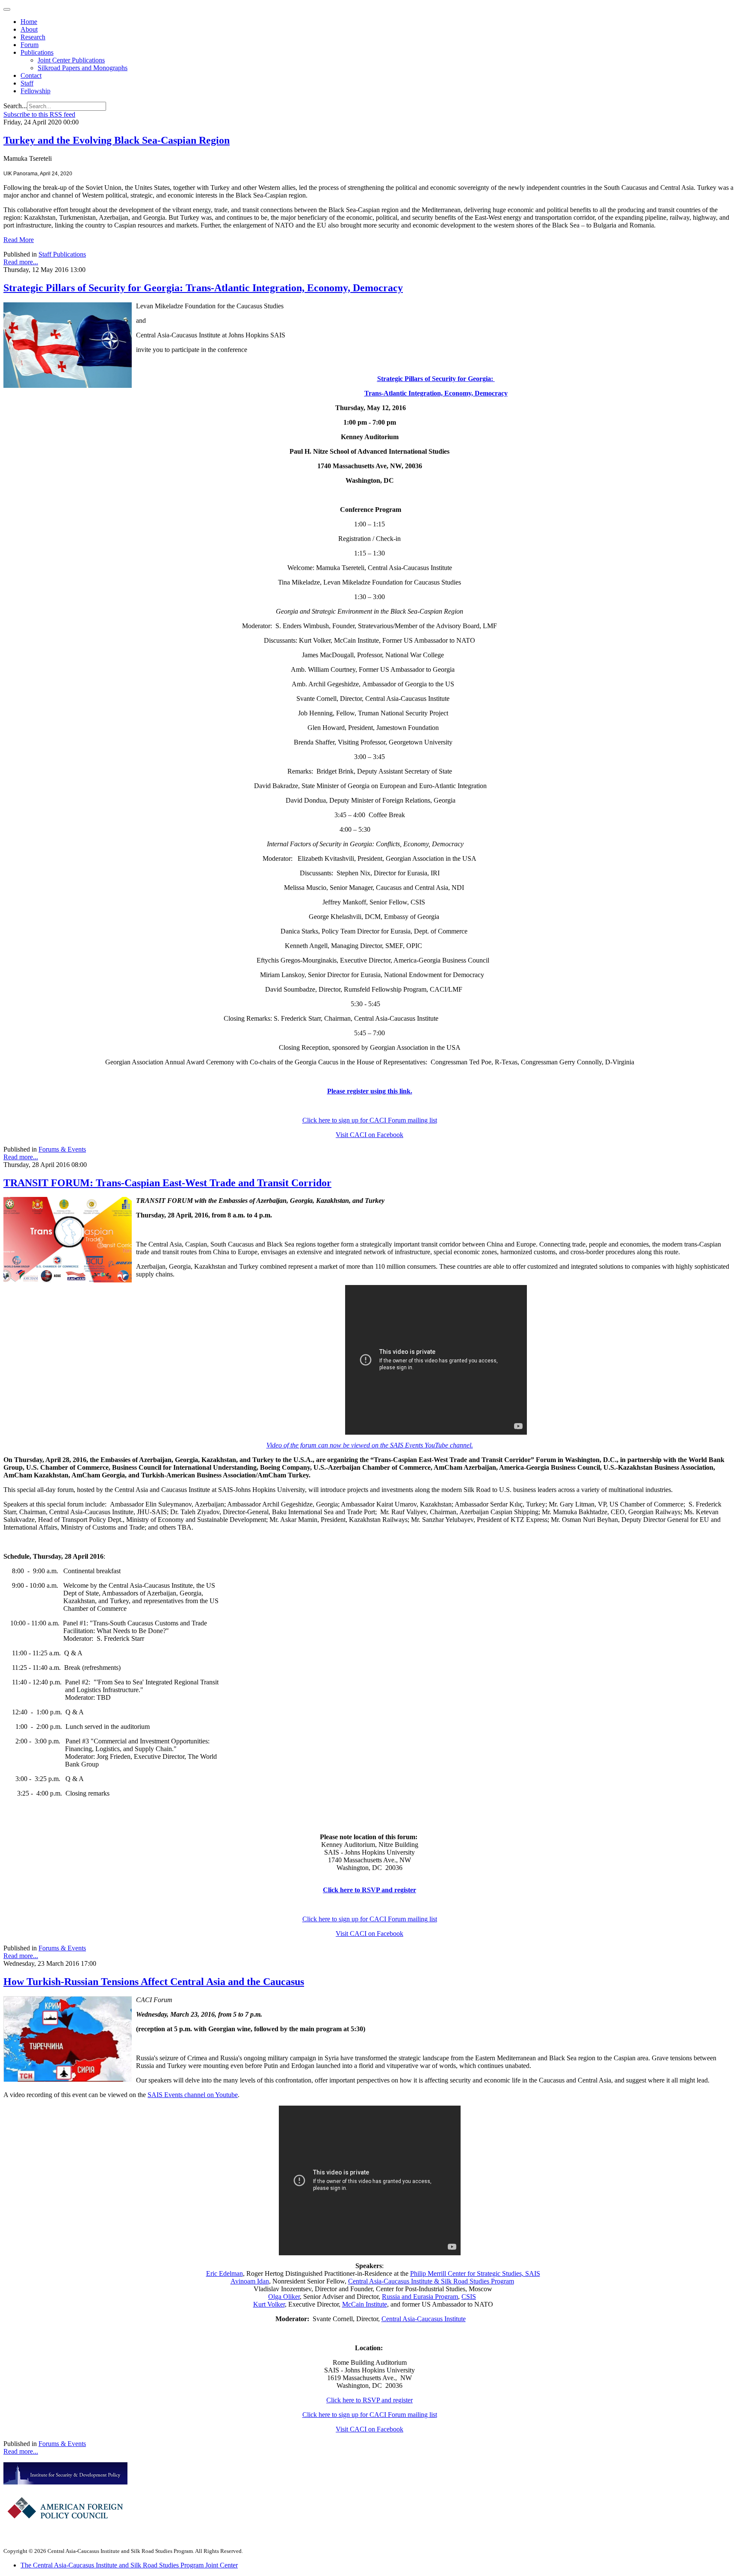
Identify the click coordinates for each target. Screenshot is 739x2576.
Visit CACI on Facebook (369, 1135)
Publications (37, 52)
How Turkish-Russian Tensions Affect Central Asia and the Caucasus (154, 1982)
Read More (19, 240)
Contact (31, 75)
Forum (30, 45)
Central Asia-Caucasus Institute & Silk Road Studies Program (431, 2281)
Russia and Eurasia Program (420, 2297)
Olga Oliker (284, 2297)
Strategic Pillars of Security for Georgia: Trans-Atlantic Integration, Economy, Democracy (203, 288)
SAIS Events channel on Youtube (193, 2095)
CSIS (469, 2297)
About (29, 29)
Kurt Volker (269, 2304)
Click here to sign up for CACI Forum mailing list (370, 1120)
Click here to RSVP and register (369, 1890)
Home (29, 22)
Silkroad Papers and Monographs (83, 68)
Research (33, 37)
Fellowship (35, 91)
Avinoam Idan (250, 2281)
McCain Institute (365, 2304)
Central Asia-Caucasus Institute (424, 2319)
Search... (15, 106)
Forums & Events (62, 1149)
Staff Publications (62, 254)
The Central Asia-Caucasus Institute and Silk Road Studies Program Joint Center (129, 2565)
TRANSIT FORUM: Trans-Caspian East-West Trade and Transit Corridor (167, 1183)
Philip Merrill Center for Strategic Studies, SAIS (475, 2273)
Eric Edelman (225, 2273)
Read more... (21, 262)
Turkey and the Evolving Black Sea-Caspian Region (117, 140)
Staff (27, 83)
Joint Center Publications (71, 60)
